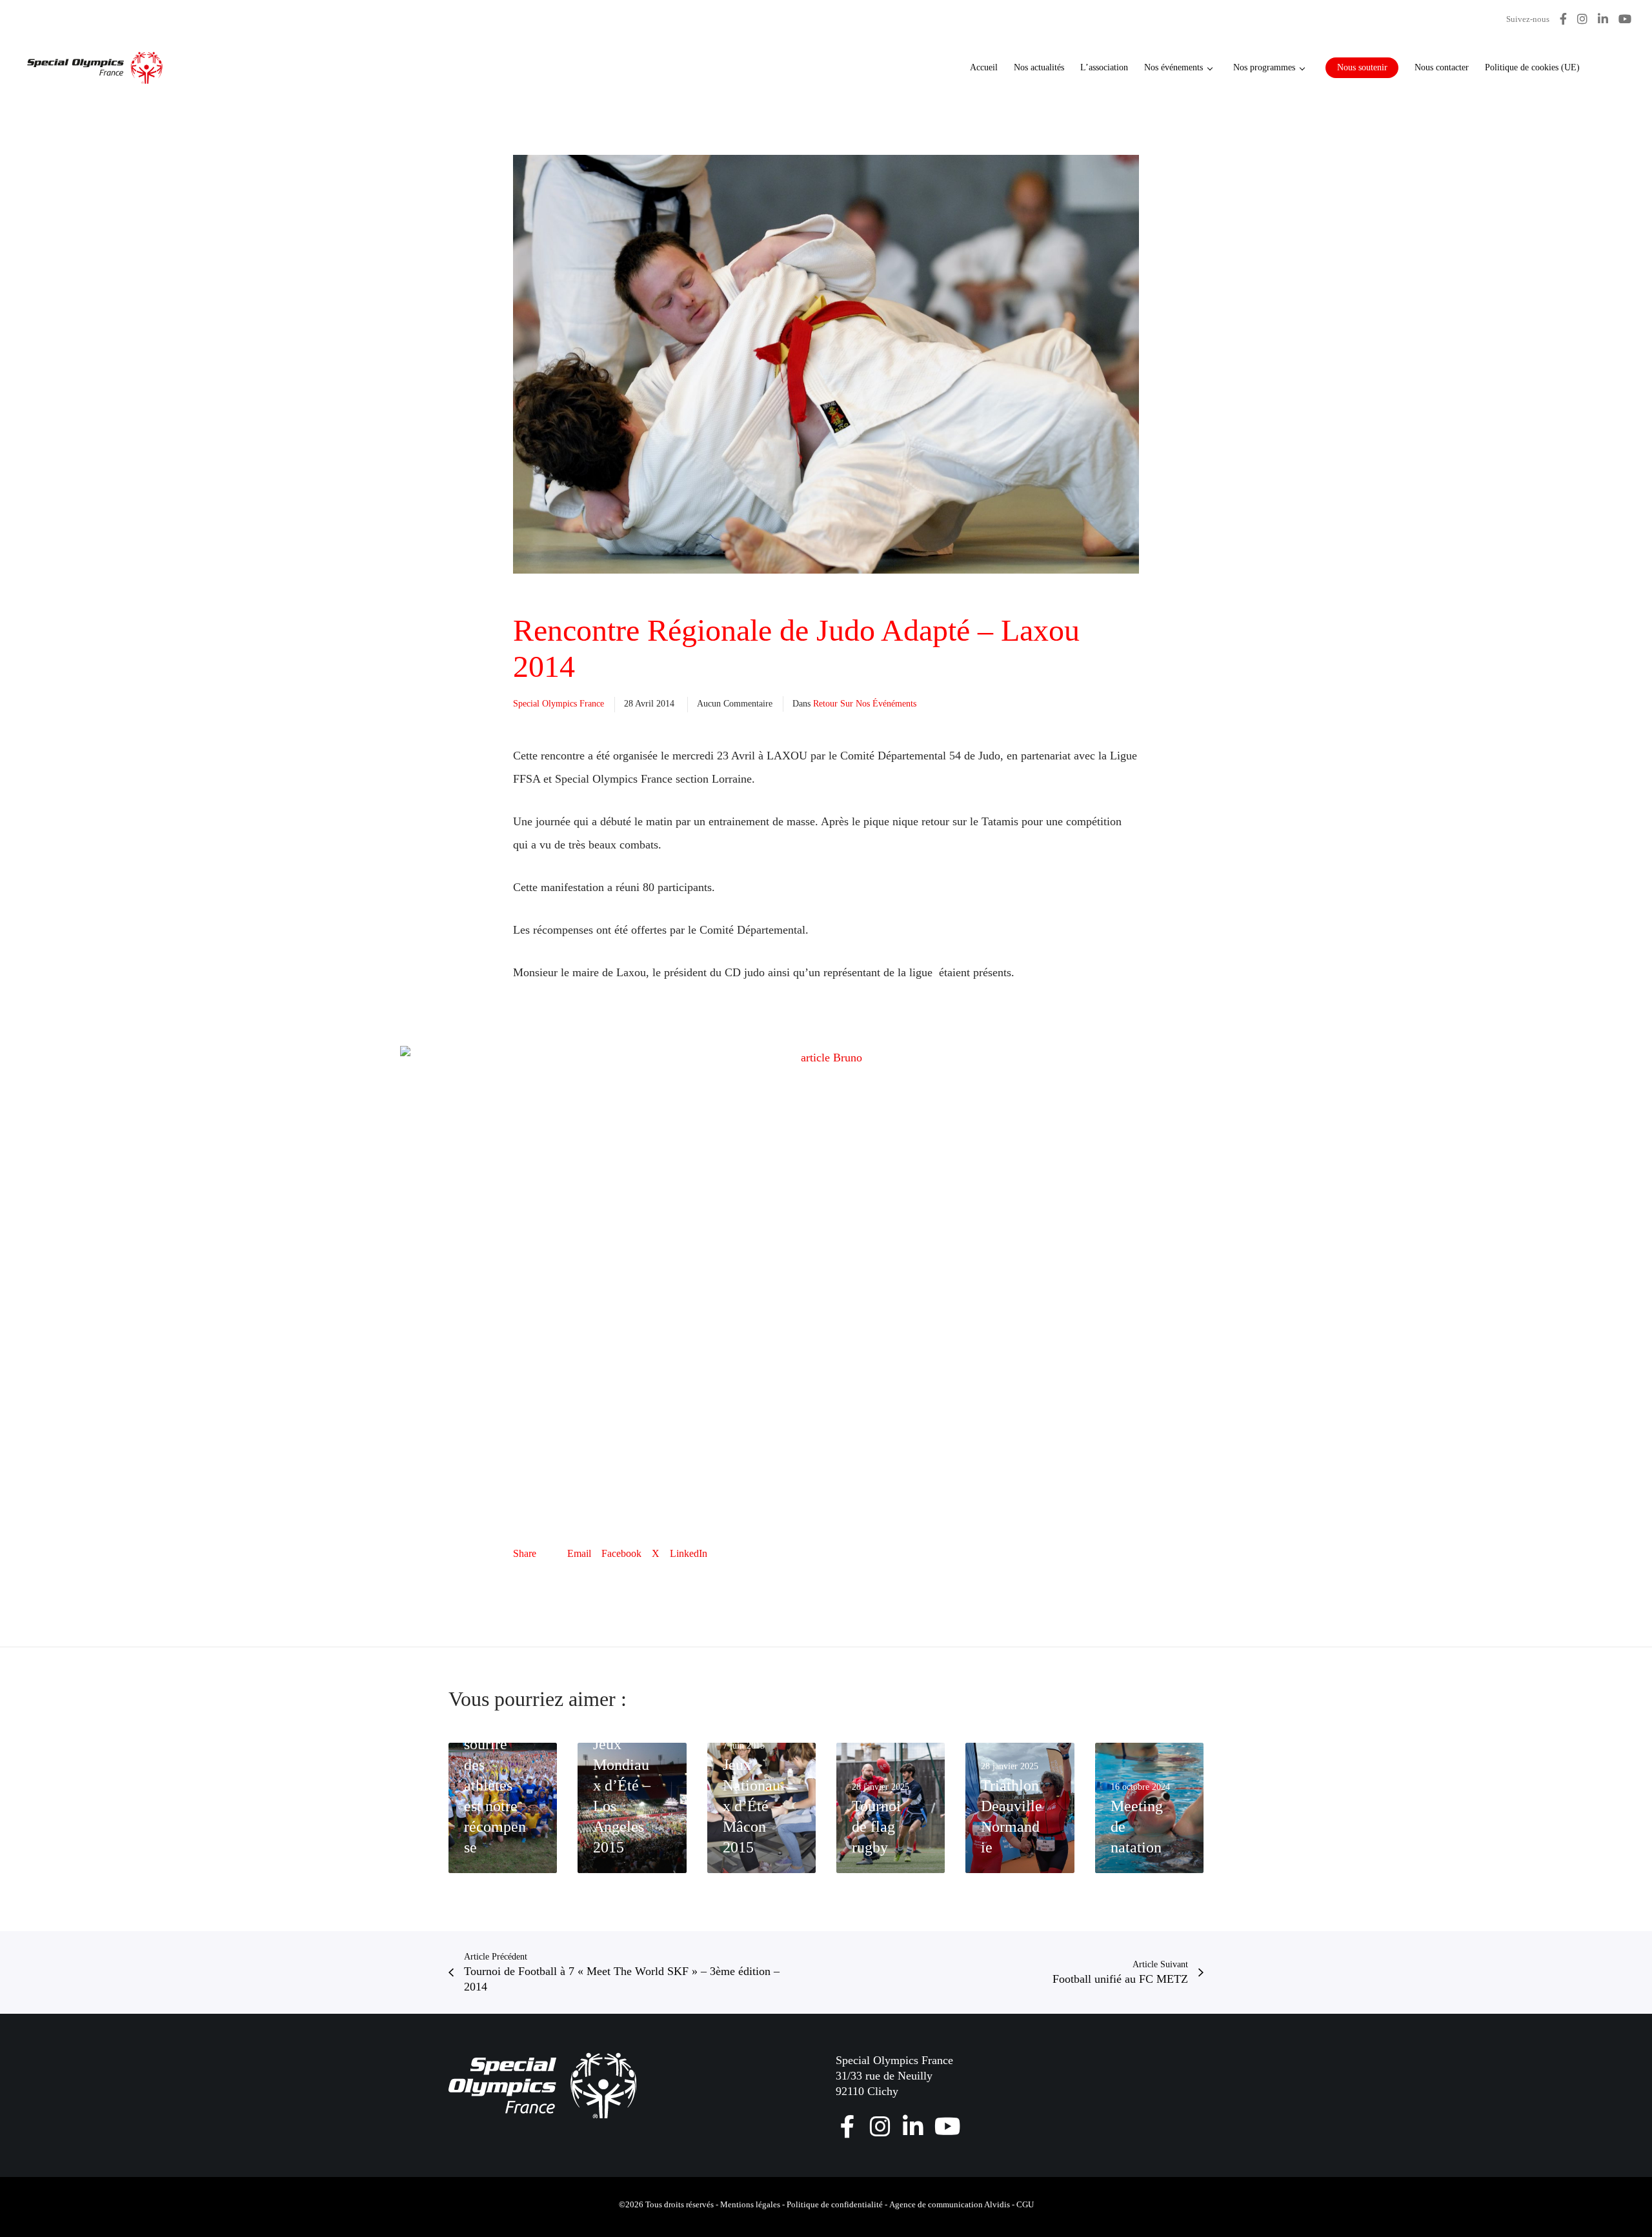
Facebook (621, 1553)
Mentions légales (750, 2204)
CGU (1025, 2204)
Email (579, 1553)
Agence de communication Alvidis (950, 2204)
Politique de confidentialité (835, 2204)
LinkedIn (689, 1553)
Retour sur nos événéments (865, 704)
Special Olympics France (559, 704)
